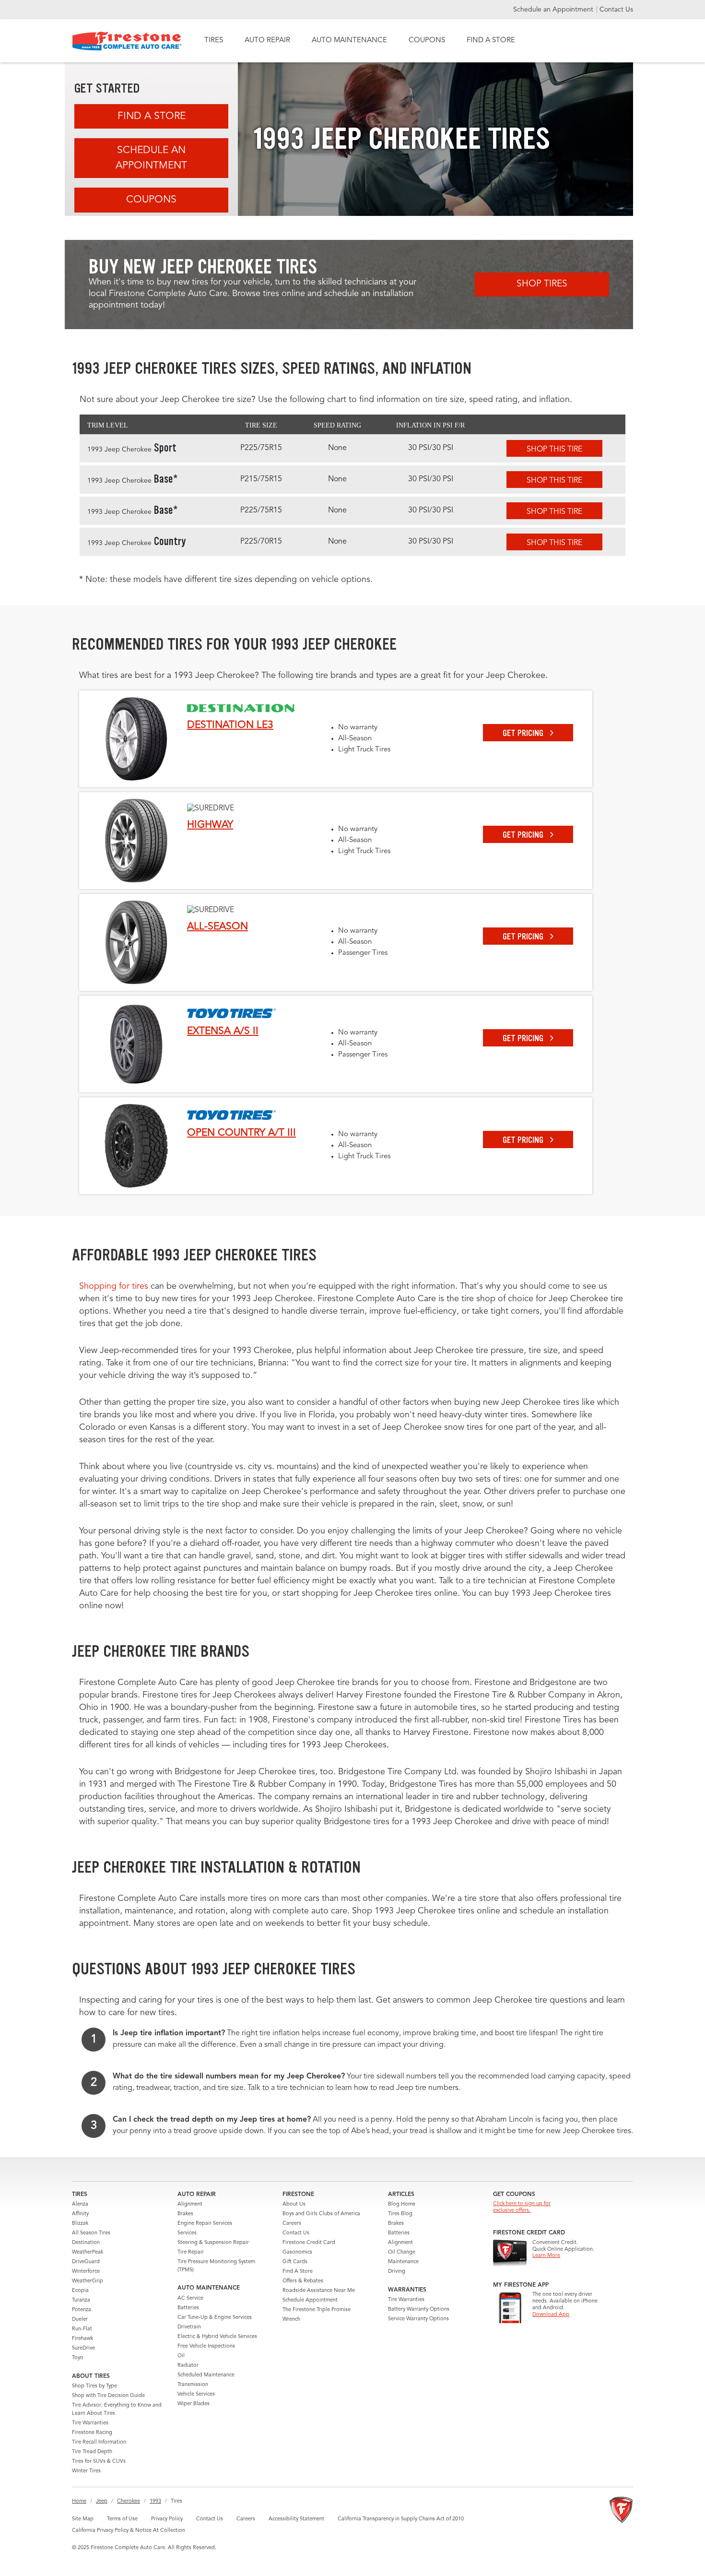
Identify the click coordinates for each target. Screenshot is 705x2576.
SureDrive (83, 2348)
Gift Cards (295, 2262)
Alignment (190, 2204)
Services (187, 2233)
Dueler (80, 2320)
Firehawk (82, 2339)
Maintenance (403, 2262)
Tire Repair (191, 2252)
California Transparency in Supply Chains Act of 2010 (401, 2519)
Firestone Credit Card (309, 2243)
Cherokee (129, 2501)
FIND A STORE (491, 41)
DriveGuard (86, 2262)
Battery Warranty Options (419, 2309)
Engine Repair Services (205, 2224)
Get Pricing (524, 733)
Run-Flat (82, 2329)
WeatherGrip (88, 2281)
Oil (181, 2356)
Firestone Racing (92, 2433)
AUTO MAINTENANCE (349, 41)
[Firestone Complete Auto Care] (127, 41)
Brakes (185, 2214)
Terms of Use (122, 2519)
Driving (397, 2272)
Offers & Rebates (303, 2281)
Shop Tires (542, 284)
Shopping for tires (114, 1286)
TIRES (214, 41)
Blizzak (80, 2224)
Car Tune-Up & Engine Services (215, 2318)
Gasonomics (297, 2252)
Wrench (291, 2320)
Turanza (81, 2300)
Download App (551, 2315)
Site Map (83, 2519)
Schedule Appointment (310, 2300)
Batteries (188, 2308)
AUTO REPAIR (267, 41)
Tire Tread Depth (92, 2452)
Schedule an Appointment (554, 10)
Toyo (78, 2358)
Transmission (193, 2385)
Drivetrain (189, 2327)
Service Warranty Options (418, 2319)
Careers (292, 2224)
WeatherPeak (88, 2252)
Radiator (188, 2366)
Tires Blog (400, 2214)
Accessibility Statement (296, 2519)
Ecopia (80, 2291)
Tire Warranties (90, 2423)
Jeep (102, 2501)
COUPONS (427, 41)
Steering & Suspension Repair (213, 2243)
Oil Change (402, 2252)
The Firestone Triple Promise (317, 2310)
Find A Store (152, 116)
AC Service (190, 2298)
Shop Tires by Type (94, 2386)
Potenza (82, 2310)
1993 (155, 2501)
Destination (86, 2243)
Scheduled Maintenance (206, 2375)
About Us (294, 2204)
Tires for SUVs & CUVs (99, 2462)
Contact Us (616, 10)
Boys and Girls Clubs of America (321, 2214)
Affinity (80, 2214)
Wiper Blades (194, 2404)
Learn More (546, 2256)
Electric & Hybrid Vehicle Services (217, 2337)
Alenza (80, 2204)
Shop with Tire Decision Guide (108, 2396)
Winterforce (86, 2272)
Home (79, 2501)
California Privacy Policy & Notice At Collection (129, 2531)
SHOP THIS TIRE (554, 450)
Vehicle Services (196, 2394)
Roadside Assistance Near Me (319, 2291)
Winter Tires (86, 2471)
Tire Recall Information (99, 2442)
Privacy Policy (167, 2519)
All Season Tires (91, 2233)
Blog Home (402, 2204)
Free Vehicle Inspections (206, 2346)
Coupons (151, 200)
